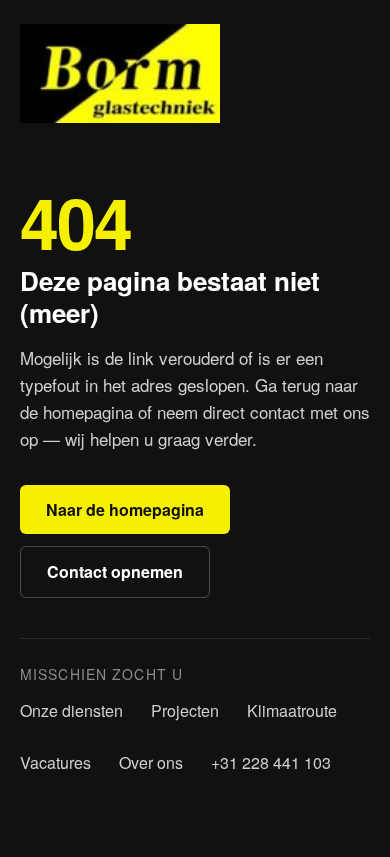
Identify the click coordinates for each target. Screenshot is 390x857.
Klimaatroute (292, 710)
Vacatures (55, 762)
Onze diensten (71, 710)
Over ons (151, 762)
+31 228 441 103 (271, 762)
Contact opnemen (115, 571)
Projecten (185, 710)
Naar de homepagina (125, 509)
